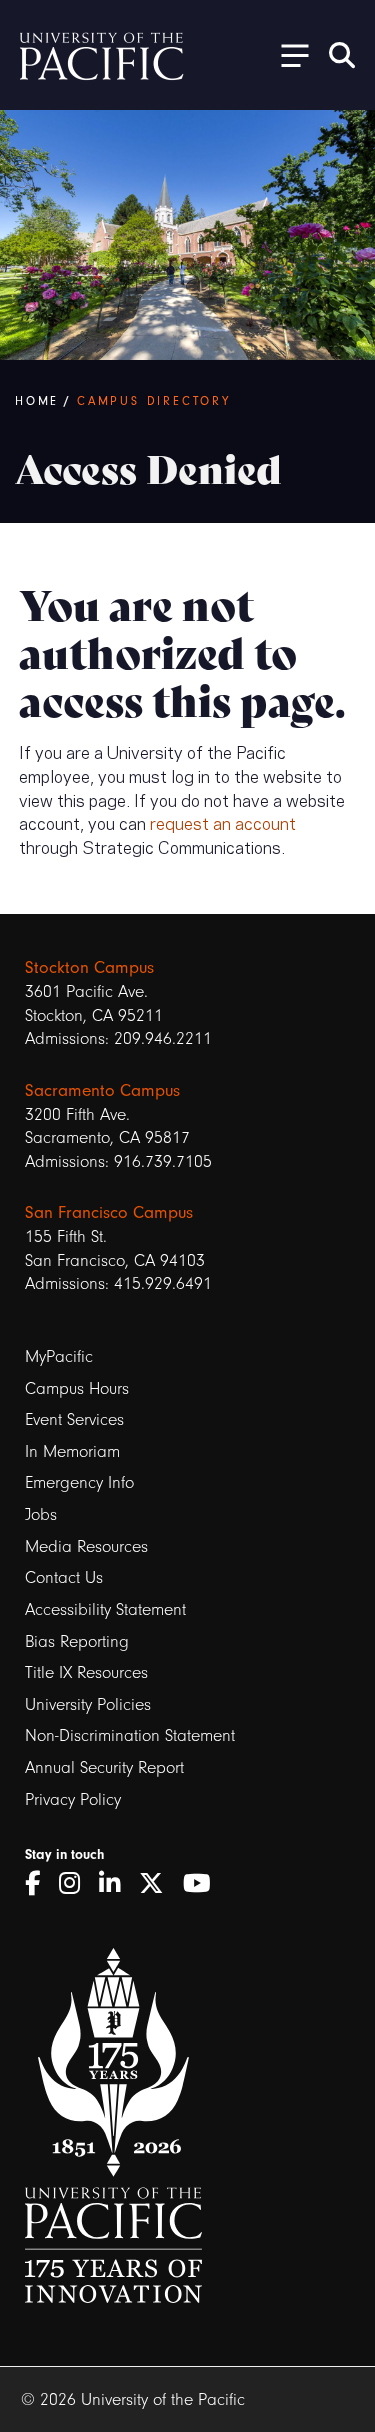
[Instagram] (76, 1884)
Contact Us (64, 1577)
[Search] (342, 55)
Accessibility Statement (105, 1609)
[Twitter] (158, 1884)
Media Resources (86, 1546)
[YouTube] (204, 1884)
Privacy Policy (73, 1799)
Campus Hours (77, 1388)
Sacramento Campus (102, 1090)
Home (37, 401)
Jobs (41, 1514)
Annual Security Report (104, 1767)
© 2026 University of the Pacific (133, 2399)
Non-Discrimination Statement (130, 1735)
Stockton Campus (89, 967)
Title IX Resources (86, 1672)
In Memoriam (72, 1451)
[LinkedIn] (116, 1884)
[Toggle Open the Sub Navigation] (288, 54)
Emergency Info (79, 1482)
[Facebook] (39, 1884)
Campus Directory (154, 401)
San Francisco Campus (109, 1212)
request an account (223, 822)
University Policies (88, 1704)
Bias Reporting (77, 1641)
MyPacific (59, 1356)
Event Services (74, 1419)
